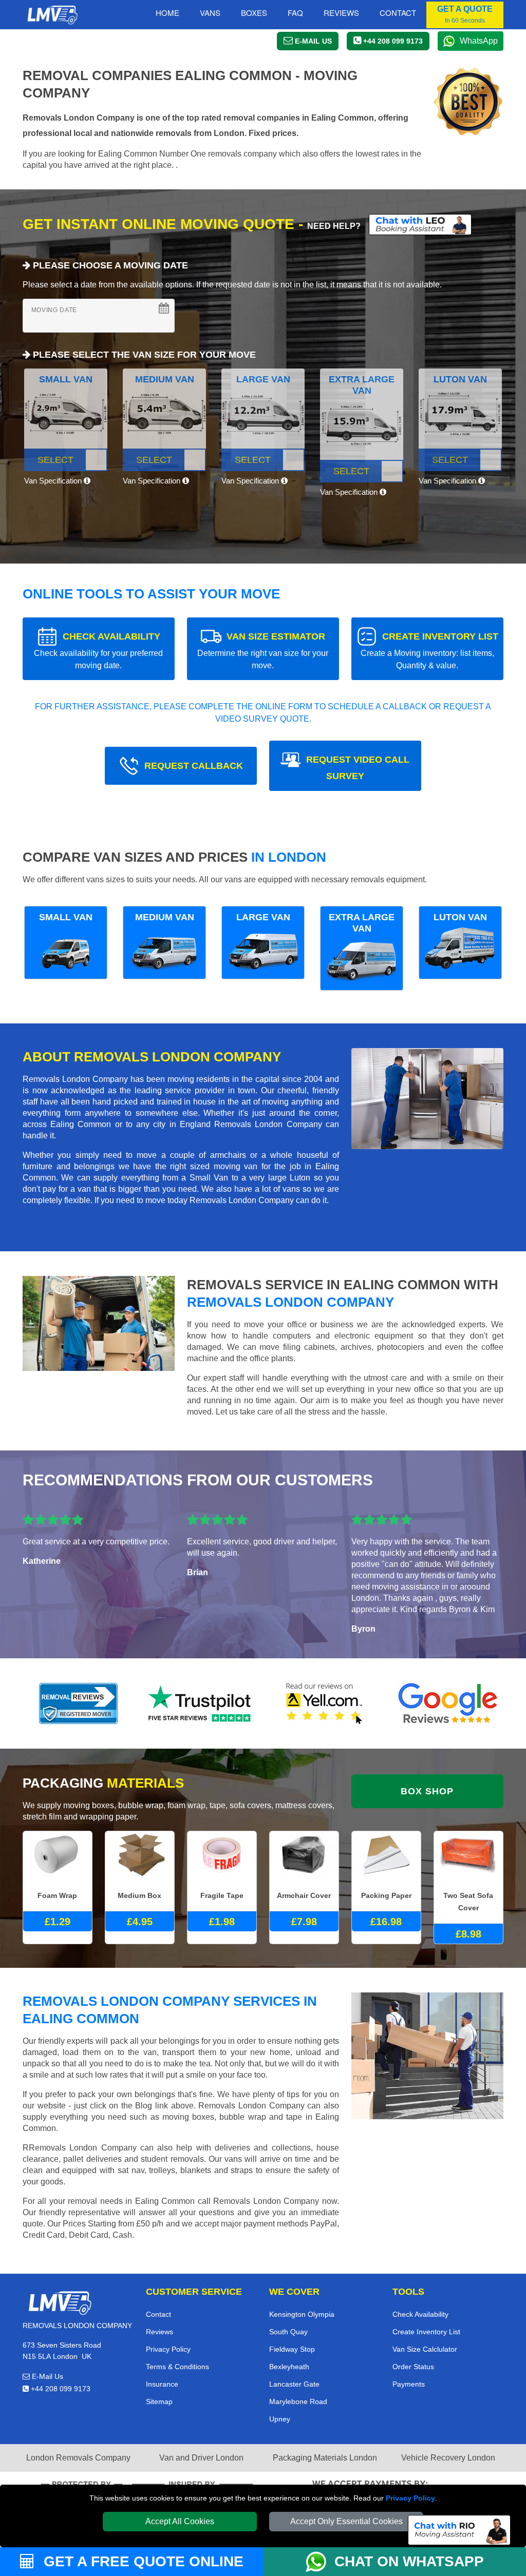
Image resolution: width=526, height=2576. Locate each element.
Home (167, 13)
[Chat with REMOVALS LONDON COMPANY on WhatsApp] (320, 2562)
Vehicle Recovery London (448, 2458)
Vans (210, 13)
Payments (409, 2384)
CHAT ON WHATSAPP (409, 2561)
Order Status (413, 2367)
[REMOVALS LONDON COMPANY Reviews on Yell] (325, 1703)
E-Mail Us (46, 2376)
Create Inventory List (426, 2332)
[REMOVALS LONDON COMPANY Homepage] (52, 15)
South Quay (288, 2332)
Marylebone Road (298, 2401)
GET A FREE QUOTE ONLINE (142, 2561)
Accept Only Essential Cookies (346, 2521)
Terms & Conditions (177, 2367)
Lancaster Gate (294, 2384)
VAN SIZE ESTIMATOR (263, 651)
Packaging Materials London (325, 2458)
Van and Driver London (201, 2458)
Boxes (254, 13)
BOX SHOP (427, 1791)
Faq (295, 13)
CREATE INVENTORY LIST (429, 651)
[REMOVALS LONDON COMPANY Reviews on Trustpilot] (201, 1703)
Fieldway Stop (292, 2349)
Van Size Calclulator (425, 2349)
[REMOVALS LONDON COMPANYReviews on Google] (448, 1703)
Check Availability (420, 2314)
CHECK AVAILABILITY (98, 651)
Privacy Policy (410, 2498)
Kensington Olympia (302, 2314)
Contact (398, 13)
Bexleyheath (289, 2367)
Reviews (341, 13)
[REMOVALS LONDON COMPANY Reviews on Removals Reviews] (78, 1703)
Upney (280, 2419)
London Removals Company (78, 2458)
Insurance (162, 2384)
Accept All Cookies (180, 2521)
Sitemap (159, 2401)
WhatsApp (479, 41)
